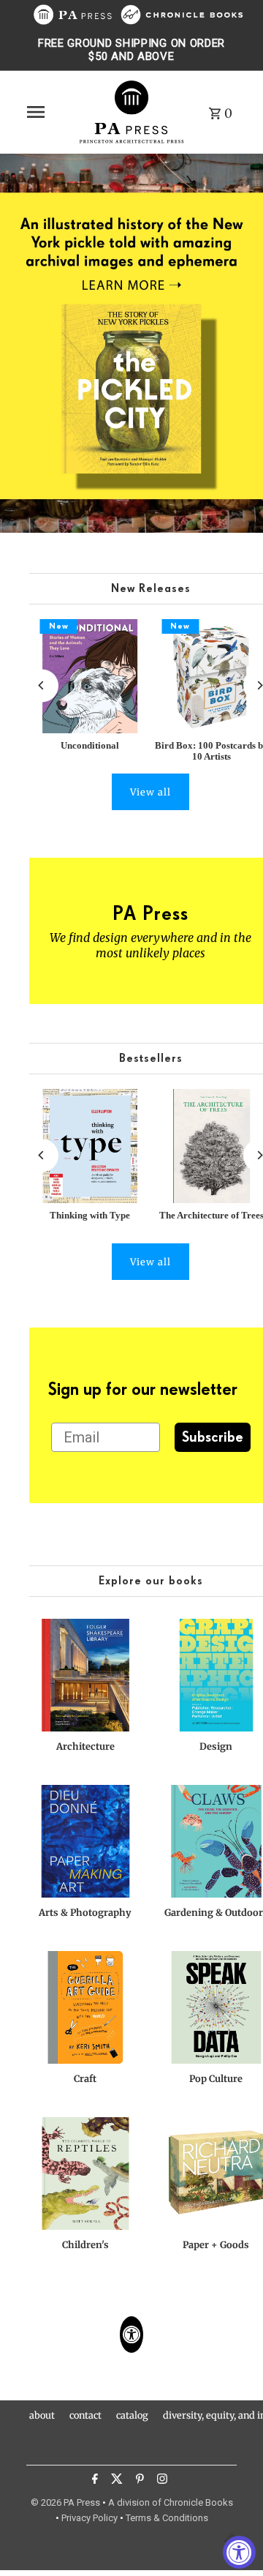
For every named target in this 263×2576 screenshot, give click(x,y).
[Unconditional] (90, 677)
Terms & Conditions (167, 2518)
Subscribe (213, 1437)
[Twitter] (115, 2481)
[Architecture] (85, 1675)
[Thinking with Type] (90, 1146)
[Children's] (85, 2173)
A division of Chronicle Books (171, 2502)
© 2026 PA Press (65, 2502)
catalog (132, 2415)
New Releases (151, 589)
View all (150, 792)
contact (85, 2415)
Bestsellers (151, 1059)
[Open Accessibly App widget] (131, 2334)
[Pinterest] (138, 2481)
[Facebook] (93, 2481)
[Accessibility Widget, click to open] (239, 2552)
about (42, 2415)
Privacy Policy (89, 2518)
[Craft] (85, 2007)
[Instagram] (160, 2481)
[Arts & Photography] (85, 1841)
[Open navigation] (47, 112)
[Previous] (42, 685)
